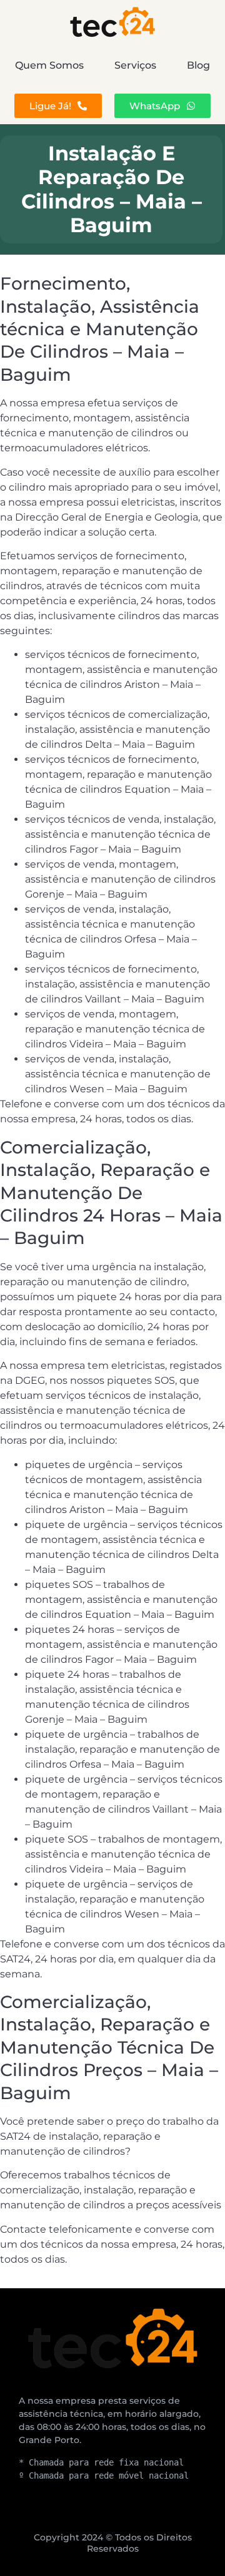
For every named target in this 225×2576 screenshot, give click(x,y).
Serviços (135, 65)
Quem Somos (49, 65)
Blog (198, 65)
